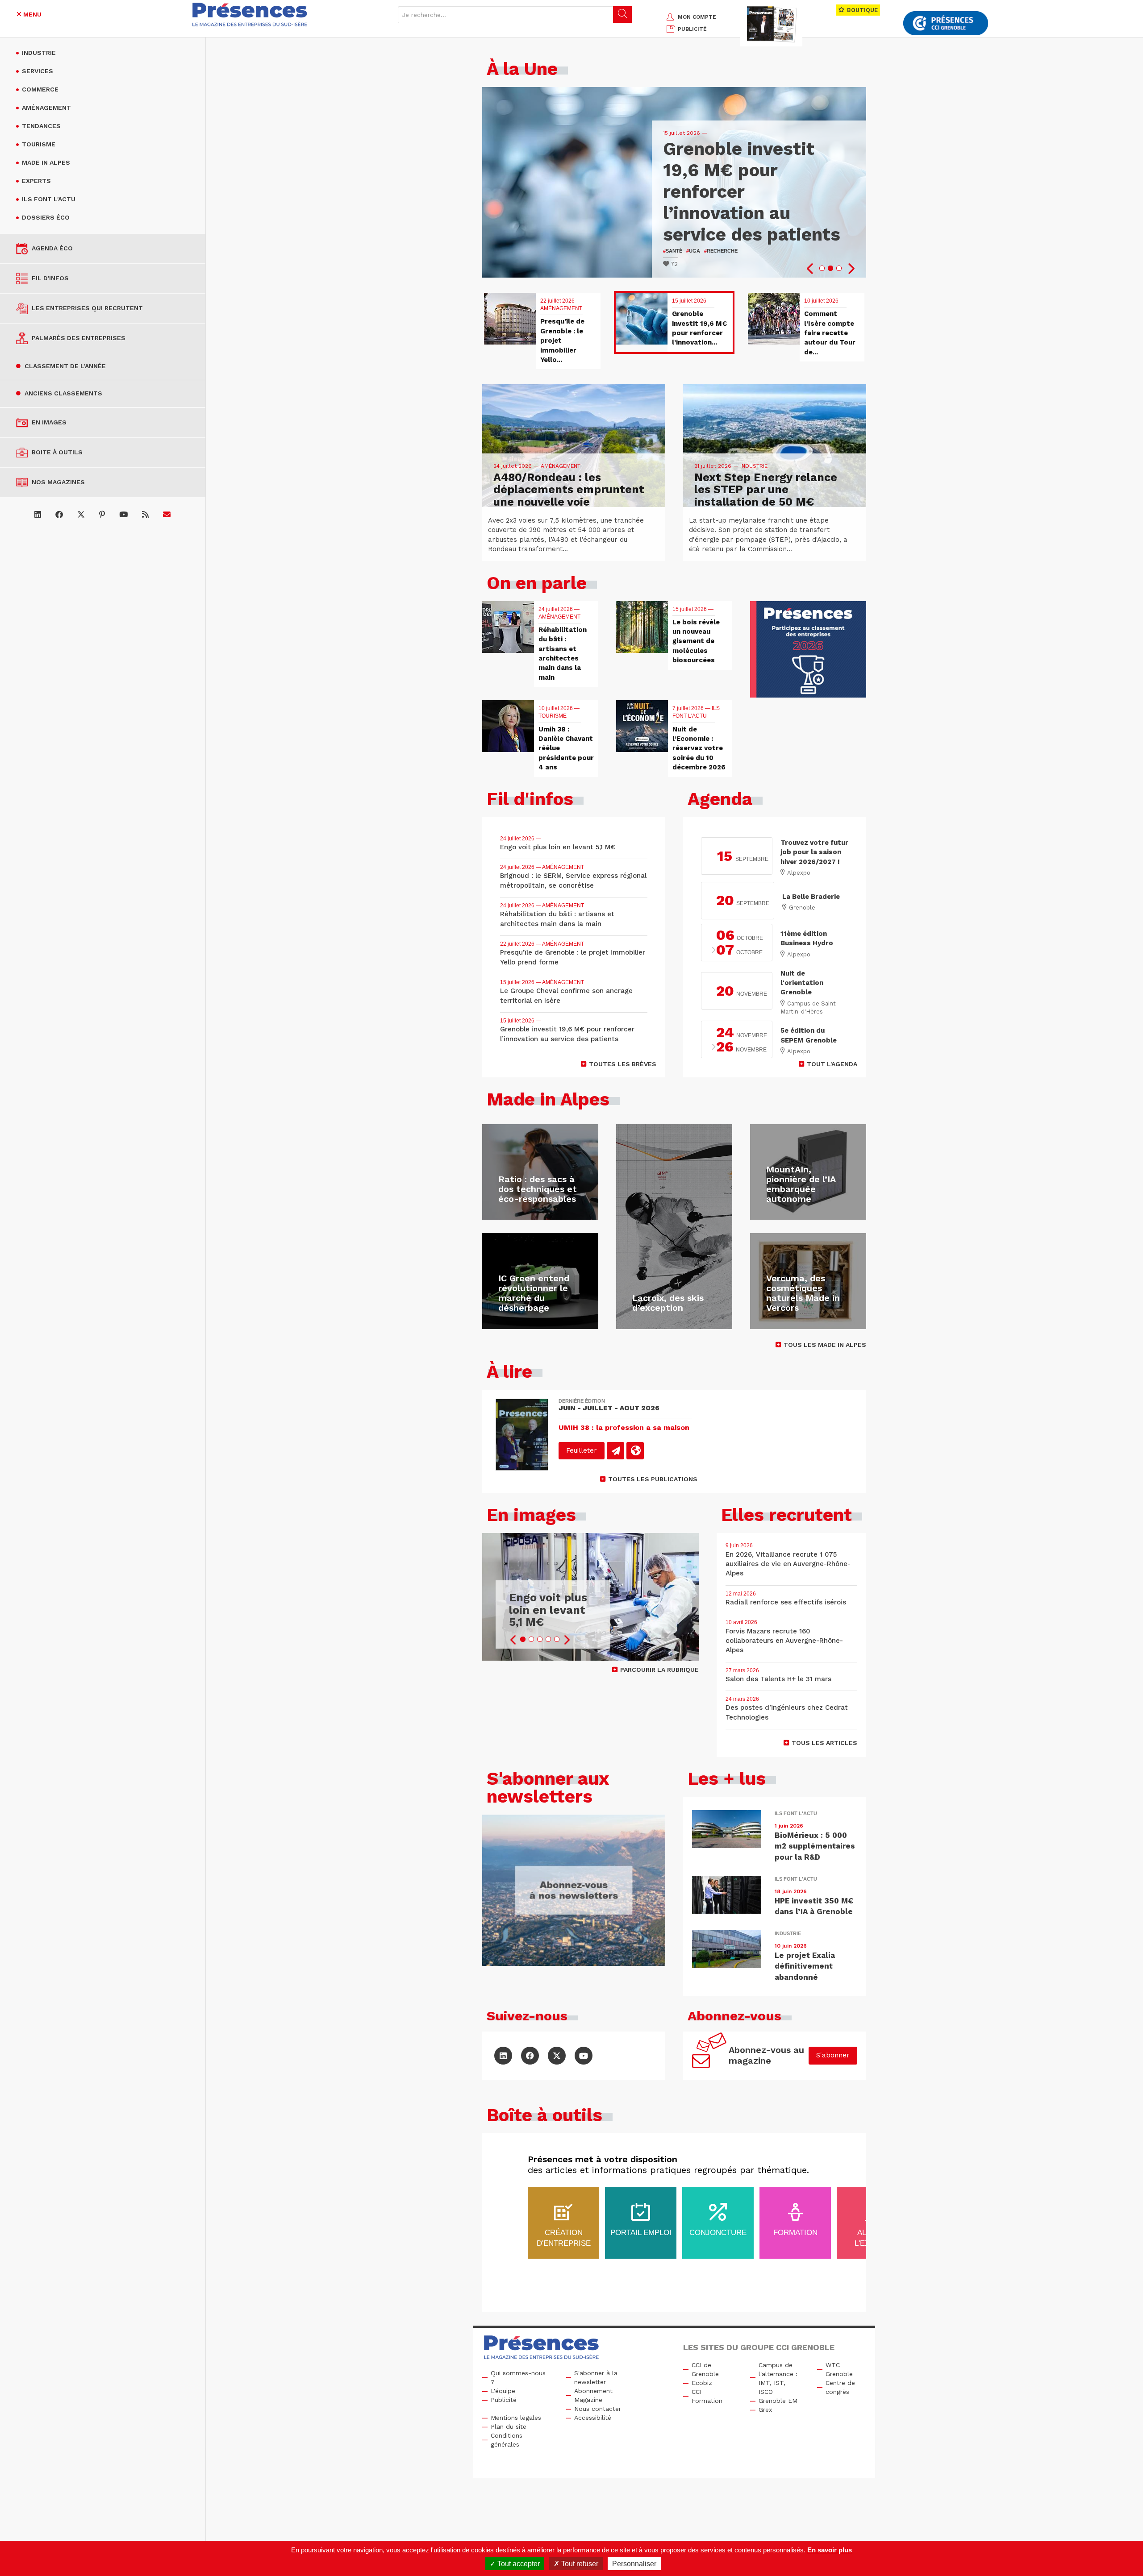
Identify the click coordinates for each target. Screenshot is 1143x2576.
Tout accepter (518, 2564)
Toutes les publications (653, 1479)
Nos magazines (58, 482)
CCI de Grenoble (705, 2369)
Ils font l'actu (49, 199)
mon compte (697, 17)
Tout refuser (579, 2564)
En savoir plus (830, 2550)
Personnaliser (634, 2564)
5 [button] (557, 1639)
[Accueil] (250, 15)
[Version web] (635, 1451)
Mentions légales (516, 2418)
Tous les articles (824, 1743)
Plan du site (509, 2426)
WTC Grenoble (839, 2369)
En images (49, 422)
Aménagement (46, 108)
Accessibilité (593, 2418)
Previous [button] (810, 269)
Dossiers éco (46, 217)
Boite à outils (57, 452)
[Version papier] (615, 1451)
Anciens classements (63, 393)
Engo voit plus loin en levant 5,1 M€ (548, 1610)
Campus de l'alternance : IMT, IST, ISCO (778, 2378)
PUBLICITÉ (692, 29)
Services (38, 71)
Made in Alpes (46, 162)
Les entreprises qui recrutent (87, 308)
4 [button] (548, 1639)
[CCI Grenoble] (946, 23)
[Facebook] (59, 515)
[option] (674, 182)
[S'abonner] (167, 515)
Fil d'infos (50, 278)
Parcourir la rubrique (659, 1670)
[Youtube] (123, 515)
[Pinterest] (102, 515)
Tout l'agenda (832, 1064)
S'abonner (833, 2055)
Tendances (41, 126)
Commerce (40, 89)
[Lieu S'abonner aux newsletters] (574, 1890)
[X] (81, 515)
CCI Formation (707, 2396)
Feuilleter (582, 1450)
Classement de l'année (65, 366)
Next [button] (851, 269)
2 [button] (830, 268)
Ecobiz (702, 2383)
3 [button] (839, 268)
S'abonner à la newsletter (596, 2377)
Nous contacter (598, 2409)
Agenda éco (52, 248)
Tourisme (39, 144)
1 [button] (822, 268)
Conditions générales (507, 2440)
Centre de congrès (840, 2387)
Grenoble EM (778, 2401)
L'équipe (503, 2391)
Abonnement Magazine (593, 2395)
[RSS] (145, 515)
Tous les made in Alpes (825, 1345)
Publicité (504, 2400)
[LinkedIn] (38, 515)
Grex (765, 2410)
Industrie (39, 53)
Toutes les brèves (623, 1064)
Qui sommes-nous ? (518, 2377)
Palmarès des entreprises (79, 338)
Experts (36, 181)
